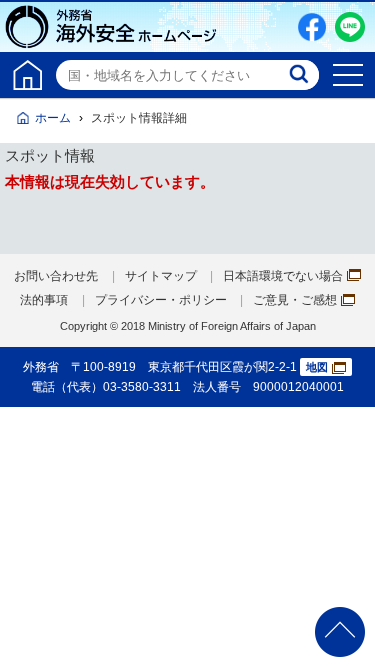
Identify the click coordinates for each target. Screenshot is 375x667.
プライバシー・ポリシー (161, 300)
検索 (301, 75)
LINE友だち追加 (350, 27)
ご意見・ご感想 (295, 300)
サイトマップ (161, 276)
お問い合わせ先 (56, 276)
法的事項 (44, 300)
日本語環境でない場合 (283, 276)
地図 (317, 367)
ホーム (53, 118)
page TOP (340, 632)
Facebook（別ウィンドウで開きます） (312, 27)
